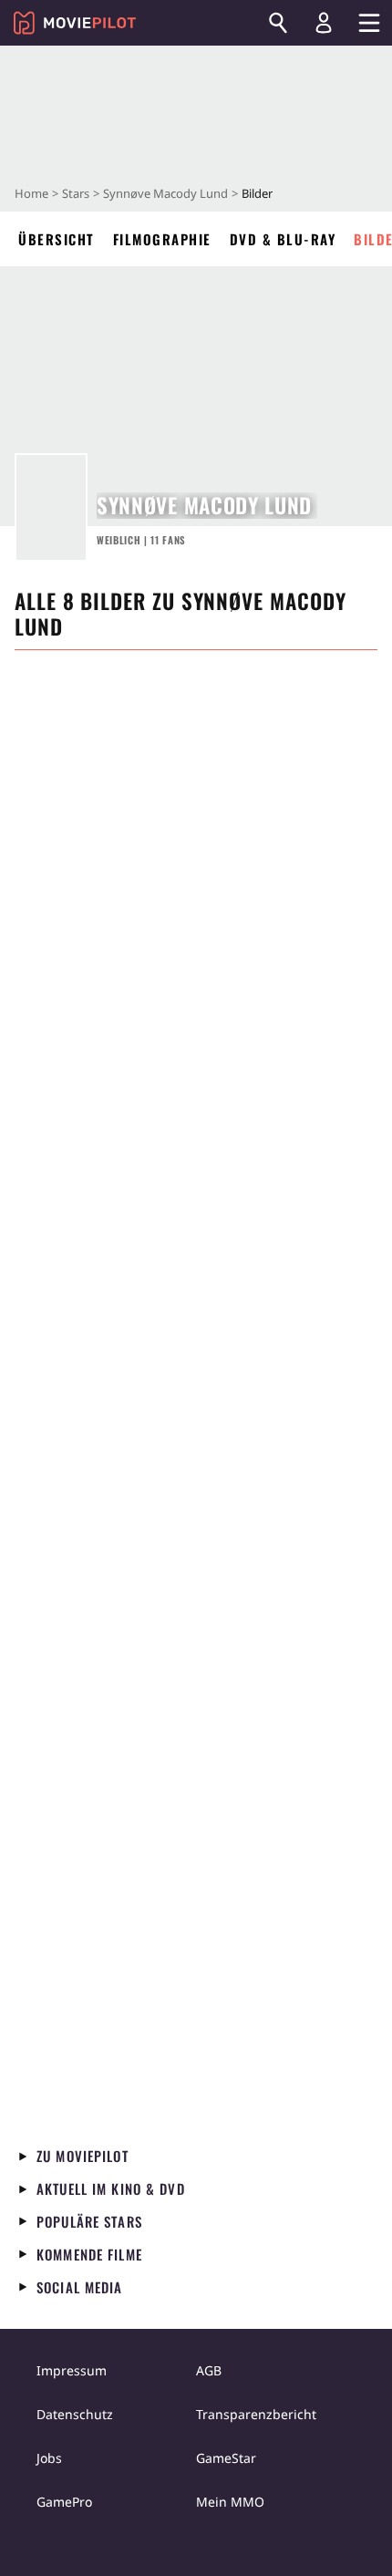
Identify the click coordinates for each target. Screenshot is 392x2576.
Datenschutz (75, 2414)
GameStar (226, 2458)
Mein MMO (230, 2502)
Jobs (49, 2458)
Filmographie (162, 239)
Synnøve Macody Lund (165, 193)
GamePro (64, 2502)
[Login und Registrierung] (324, 23)
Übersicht (57, 239)
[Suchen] (278, 23)
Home (31, 193)
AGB (209, 2370)
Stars (76, 193)
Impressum (72, 2370)
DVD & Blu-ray (283, 239)
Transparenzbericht (256, 2414)
